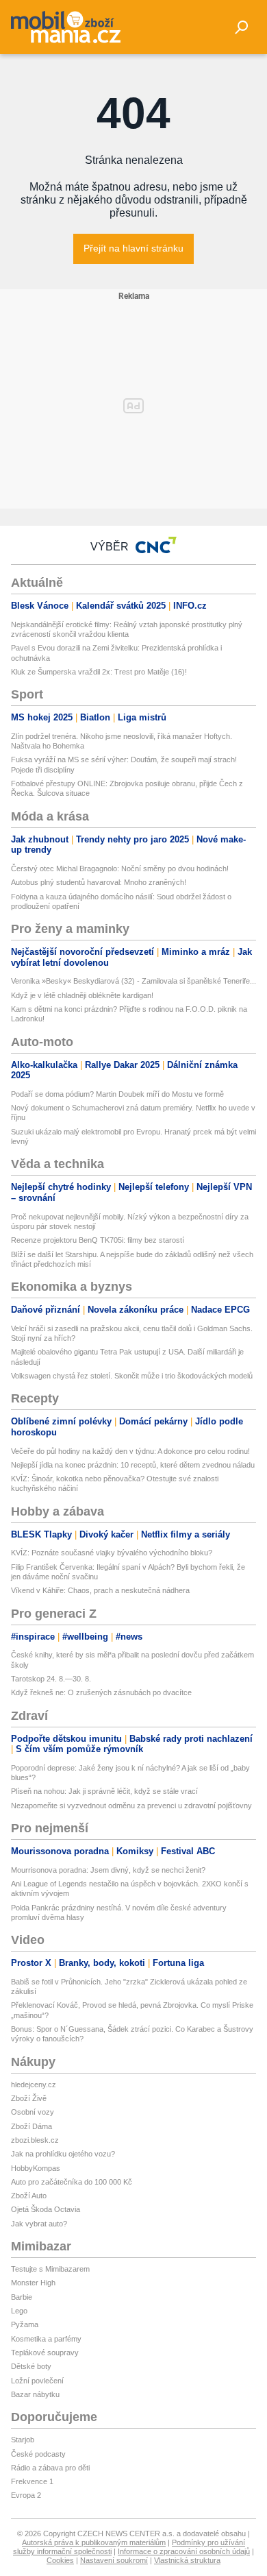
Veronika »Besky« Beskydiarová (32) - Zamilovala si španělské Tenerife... (133, 981)
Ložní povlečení (37, 2381)
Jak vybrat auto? (39, 2224)
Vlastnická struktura (187, 2560)
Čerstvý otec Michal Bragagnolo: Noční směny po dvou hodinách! (120, 868)
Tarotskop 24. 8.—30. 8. (51, 1679)
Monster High (33, 2283)
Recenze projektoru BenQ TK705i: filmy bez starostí (98, 1240)
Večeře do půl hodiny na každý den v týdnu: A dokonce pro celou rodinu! (130, 1451)
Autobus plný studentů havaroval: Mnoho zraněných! (99, 882)
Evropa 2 (26, 2495)
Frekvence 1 (32, 2481)
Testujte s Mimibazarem (50, 2269)
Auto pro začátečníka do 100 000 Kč (72, 2182)
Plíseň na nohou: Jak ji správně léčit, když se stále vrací (104, 1791)
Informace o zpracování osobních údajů (184, 2551)
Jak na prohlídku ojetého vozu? (63, 2154)
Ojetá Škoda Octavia (46, 2209)
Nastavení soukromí (114, 2560)
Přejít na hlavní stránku (133, 248)
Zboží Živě (29, 2098)
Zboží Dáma (31, 2126)
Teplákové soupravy (45, 2353)
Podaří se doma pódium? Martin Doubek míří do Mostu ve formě (117, 1094)
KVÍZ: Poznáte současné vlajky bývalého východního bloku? (112, 1553)
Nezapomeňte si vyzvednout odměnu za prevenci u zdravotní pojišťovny (131, 1806)
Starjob (23, 2440)
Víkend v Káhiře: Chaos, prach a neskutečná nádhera (100, 1590)
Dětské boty (31, 2366)
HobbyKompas (36, 2168)
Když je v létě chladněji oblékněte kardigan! (82, 995)
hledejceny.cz (34, 2085)
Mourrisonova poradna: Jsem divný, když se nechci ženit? (108, 1870)
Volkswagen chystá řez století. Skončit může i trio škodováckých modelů (132, 1376)
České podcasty (38, 2454)
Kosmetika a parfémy (46, 2339)
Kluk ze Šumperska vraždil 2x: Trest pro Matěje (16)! (99, 672)
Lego (19, 2311)
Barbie (22, 2297)
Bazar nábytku (35, 2394)
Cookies (60, 2560)
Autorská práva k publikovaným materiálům (94, 2542)
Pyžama (25, 2324)
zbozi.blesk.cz (35, 2140)
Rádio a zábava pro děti (50, 2468)
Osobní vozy (33, 2112)
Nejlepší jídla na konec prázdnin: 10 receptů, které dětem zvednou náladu (133, 1465)
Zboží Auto (29, 2196)
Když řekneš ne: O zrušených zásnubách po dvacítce (101, 1692)
